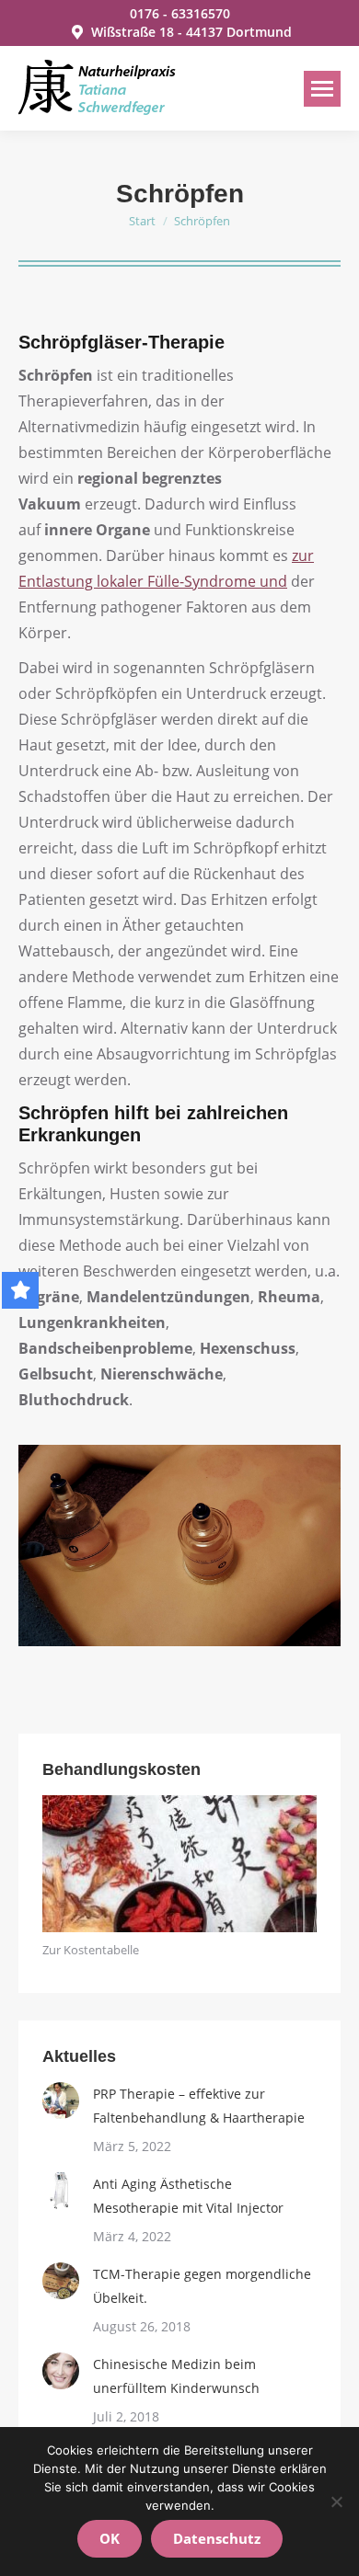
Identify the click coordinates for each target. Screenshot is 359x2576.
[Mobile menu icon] (322, 89)
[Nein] (336, 2502)
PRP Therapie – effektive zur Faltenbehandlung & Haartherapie (199, 2106)
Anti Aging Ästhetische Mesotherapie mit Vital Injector (188, 2196)
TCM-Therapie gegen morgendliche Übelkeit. (202, 2286)
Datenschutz (217, 2538)
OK (110, 2538)
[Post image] (61, 2101)
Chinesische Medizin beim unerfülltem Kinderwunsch (176, 2376)
